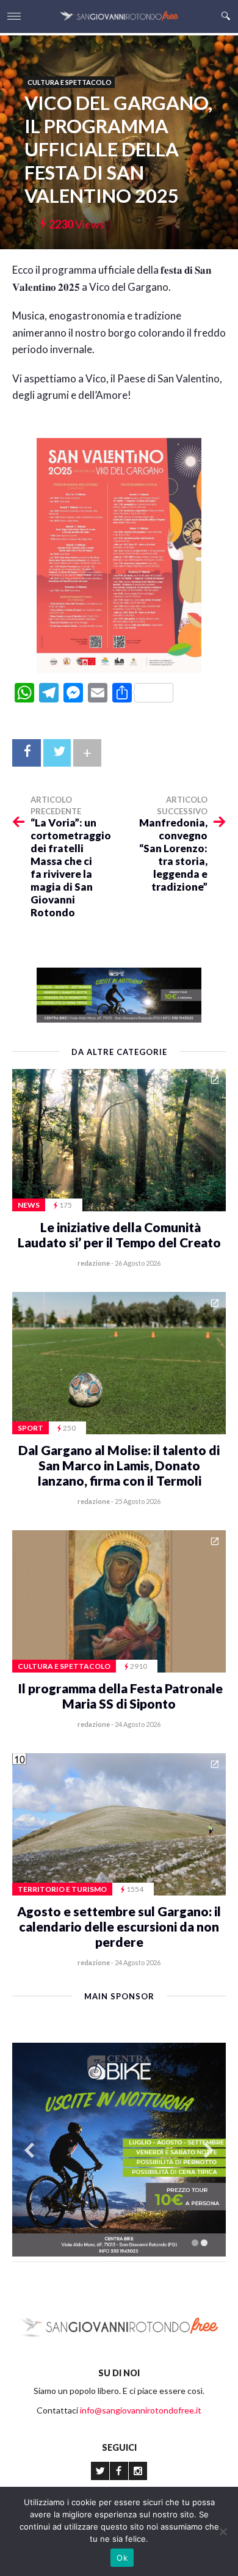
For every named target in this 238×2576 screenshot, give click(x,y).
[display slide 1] (195, 2243)
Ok (122, 2558)
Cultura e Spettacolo (70, 82)
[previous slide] (29, 2150)
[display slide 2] (204, 2243)
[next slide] (209, 2150)
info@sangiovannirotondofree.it (141, 2410)
